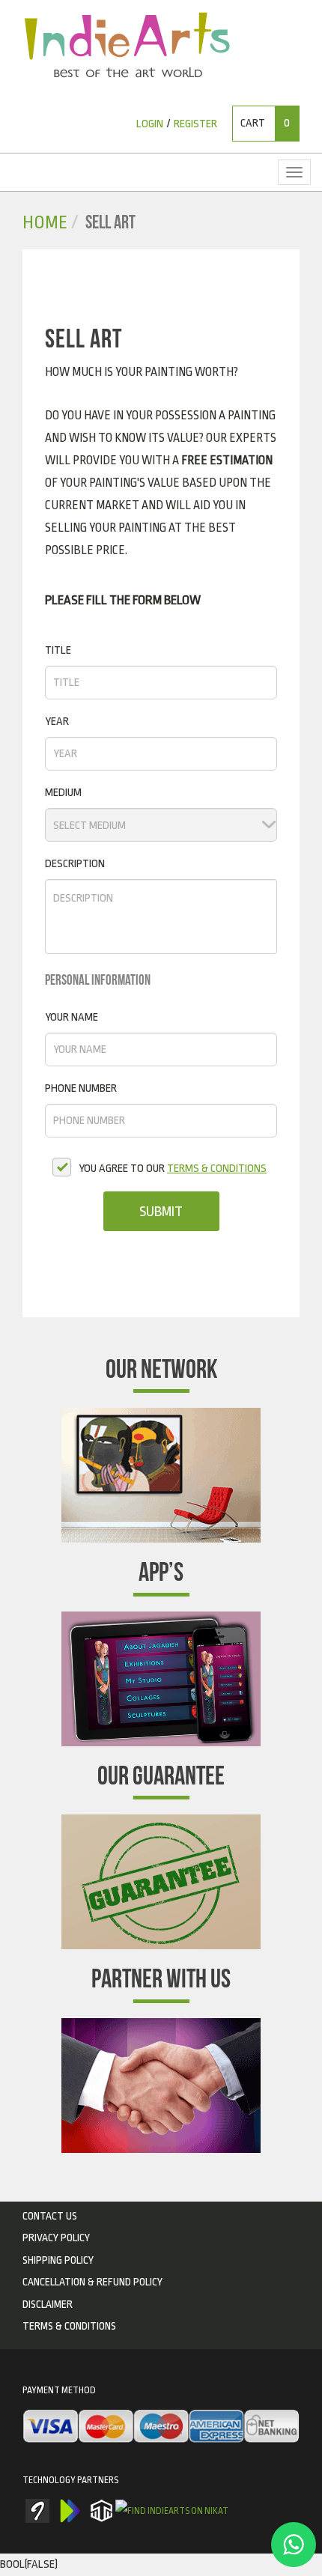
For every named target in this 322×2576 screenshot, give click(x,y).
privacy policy (56, 2238)
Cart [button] (265, 123)
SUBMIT (161, 1212)
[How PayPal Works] (161, 2428)
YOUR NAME (72, 1017)
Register (195, 124)
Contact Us (50, 2216)
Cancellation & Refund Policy (92, 2282)
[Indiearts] (127, 45)
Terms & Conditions (69, 2326)
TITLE (58, 650)
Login (150, 124)
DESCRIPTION (75, 864)
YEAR (57, 722)
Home (45, 223)
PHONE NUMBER (81, 1088)
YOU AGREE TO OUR (173, 1169)
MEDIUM (63, 793)
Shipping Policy (58, 2260)
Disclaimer (48, 2304)
